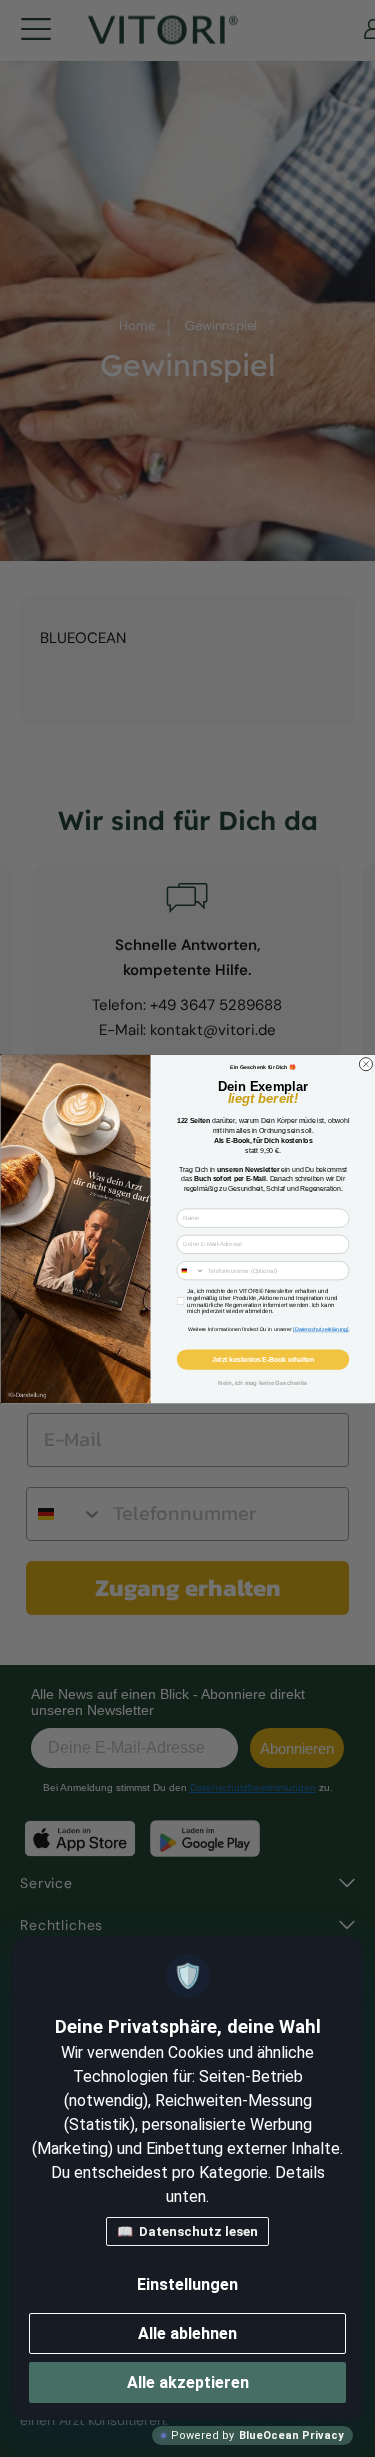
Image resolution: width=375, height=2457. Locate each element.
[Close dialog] (365, 1063)
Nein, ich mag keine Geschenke (262, 1382)
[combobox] (190, 1270)
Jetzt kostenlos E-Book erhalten (262, 1359)
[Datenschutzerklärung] (320, 1329)
